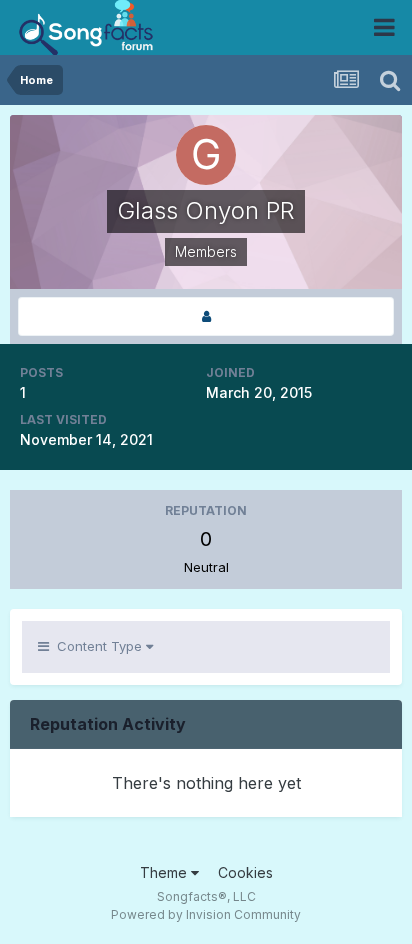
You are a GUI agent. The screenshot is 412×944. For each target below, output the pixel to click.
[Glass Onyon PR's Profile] (206, 316)
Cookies (245, 872)
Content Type (97, 646)
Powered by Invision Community (206, 914)
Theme (165, 872)
